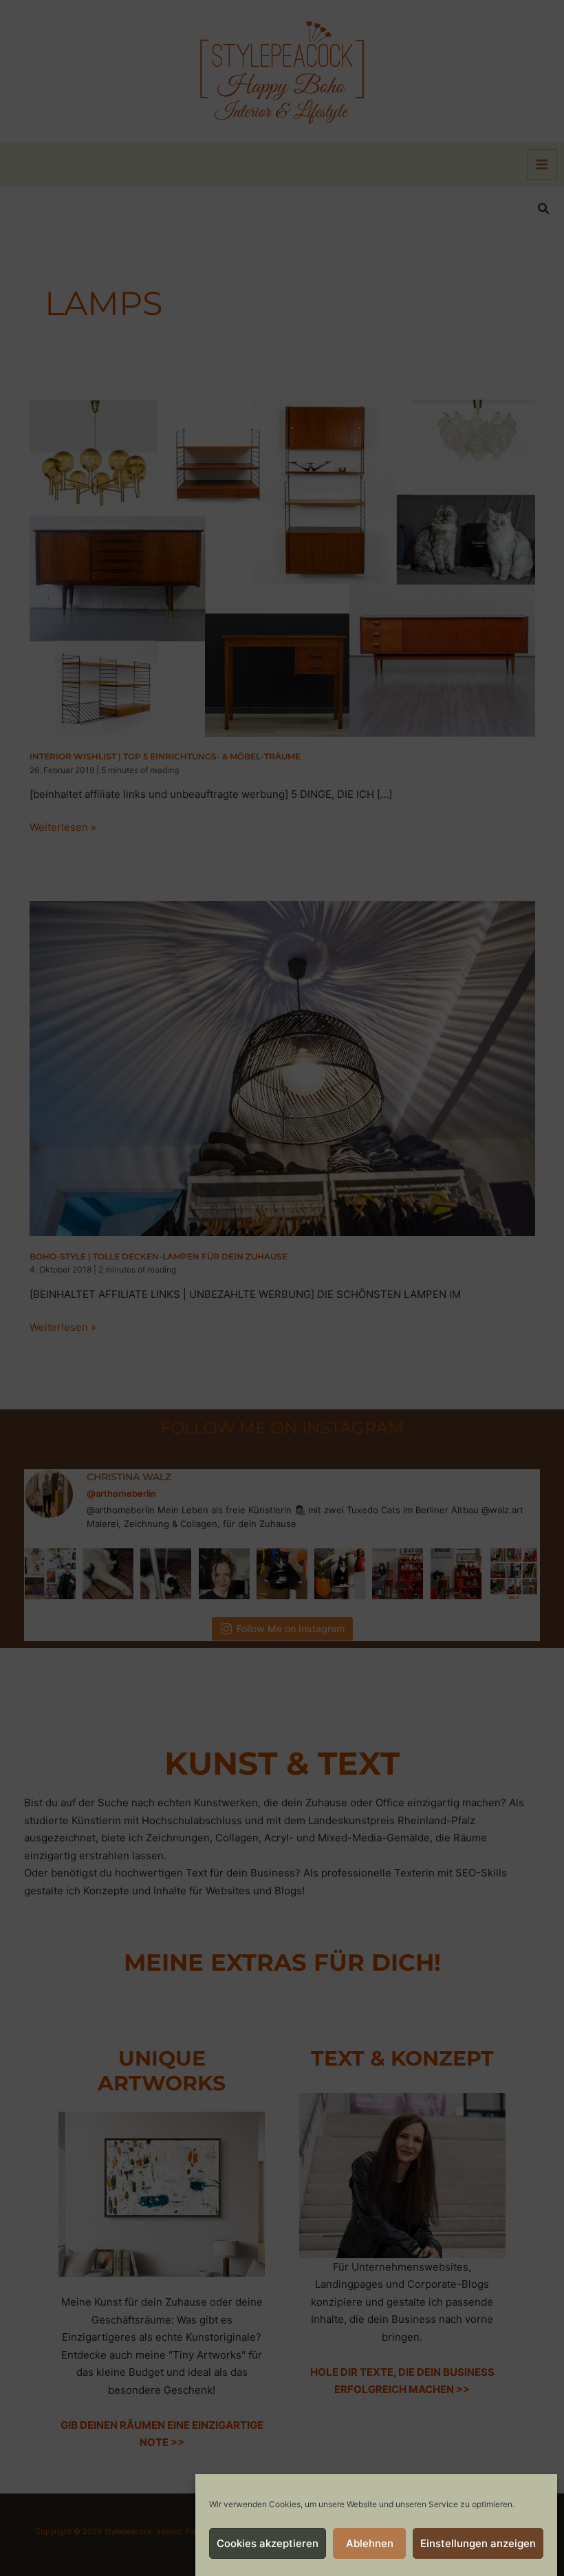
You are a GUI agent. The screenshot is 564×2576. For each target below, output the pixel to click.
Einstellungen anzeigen (478, 2543)
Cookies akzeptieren (268, 2543)
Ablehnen (370, 2543)
